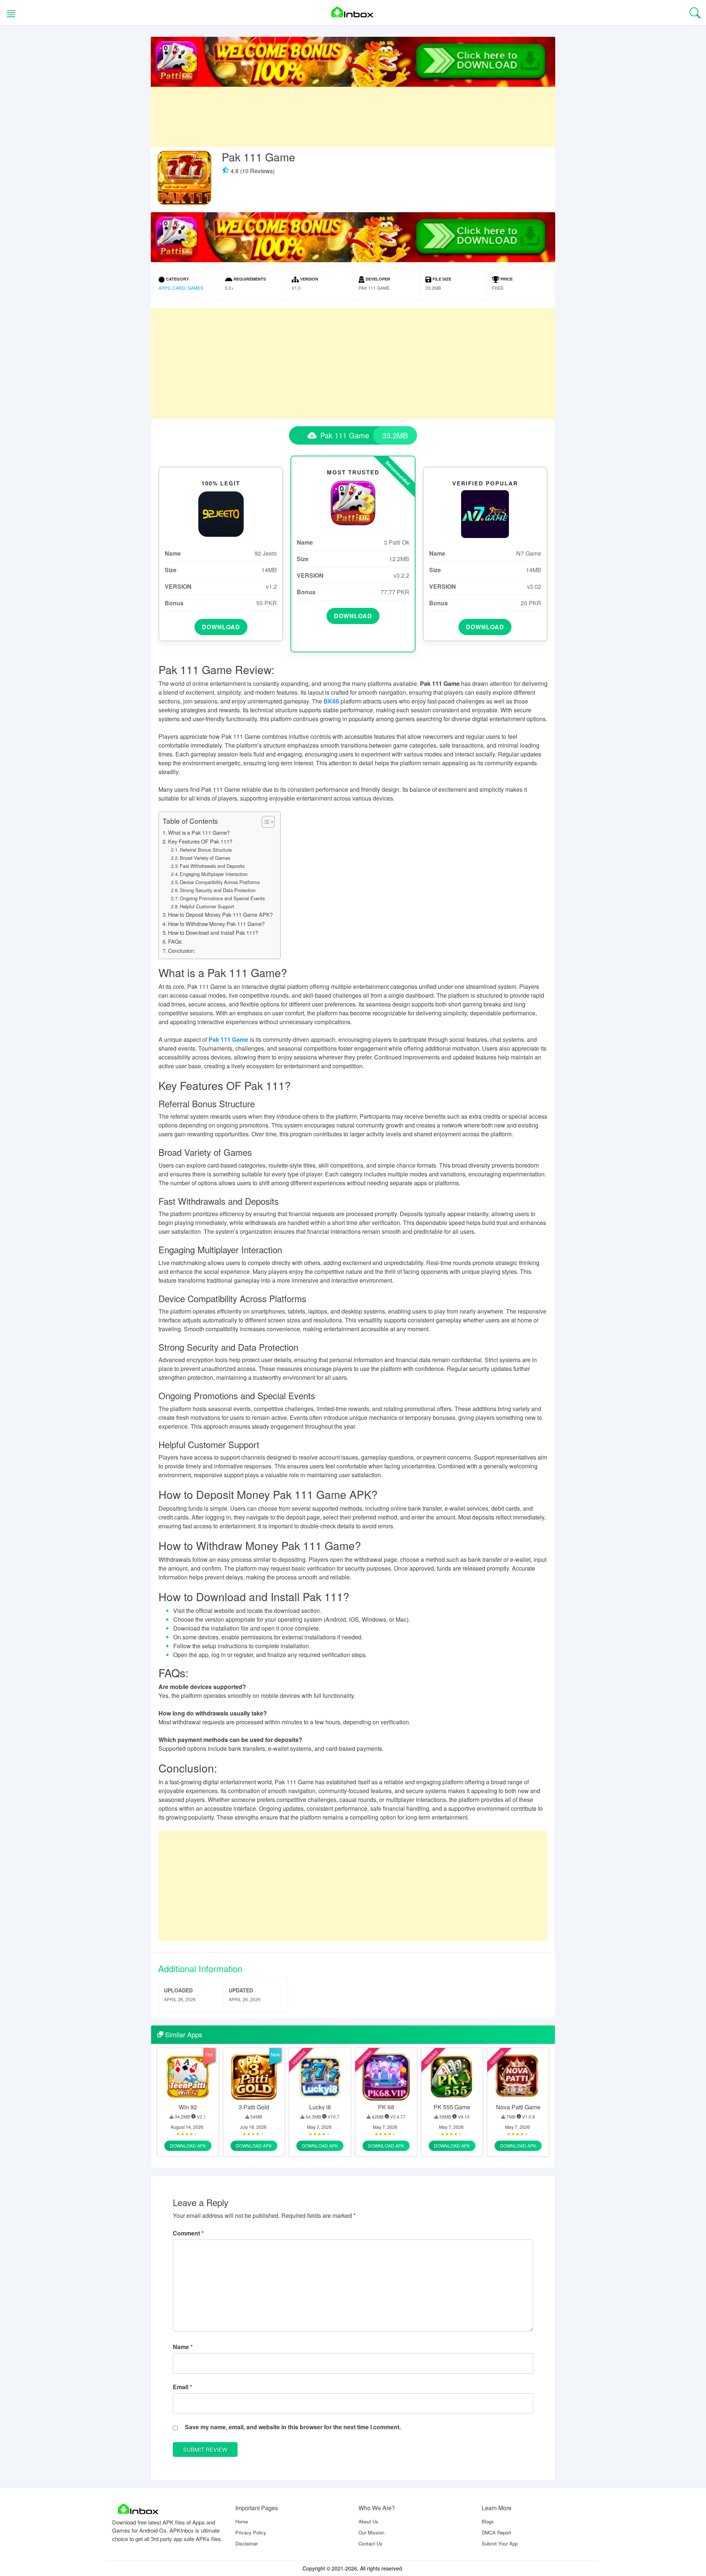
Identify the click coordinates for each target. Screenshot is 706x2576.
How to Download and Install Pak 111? (213, 932)
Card (179, 288)
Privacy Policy (251, 2532)
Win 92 (188, 2107)
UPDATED (241, 1990)
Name (183, 2347)
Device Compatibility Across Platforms (220, 882)
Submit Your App (500, 2543)
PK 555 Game (452, 2107)
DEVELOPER (377, 279)
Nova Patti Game (518, 2107)
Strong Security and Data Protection (218, 890)
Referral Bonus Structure (206, 850)
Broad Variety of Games (205, 858)
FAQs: (175, 941)
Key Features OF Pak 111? (200, 841)
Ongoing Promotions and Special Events (222, 898)
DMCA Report (496, 2532)
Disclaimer (247, 2543)
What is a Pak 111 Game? (199, 832)
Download (221, 627)
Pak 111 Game (228, 1039)
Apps (164, 288)
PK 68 (386, 2107)
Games (195, 288)
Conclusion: (182, 950)
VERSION (309, 279)
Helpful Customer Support (207, 906)
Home (242, 2521)
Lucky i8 (320, 2107)
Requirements (249, 279)
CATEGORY (177, 279)
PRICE (506, 279)
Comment (188, 2233)
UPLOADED (178, 1990)
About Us (368, 2521)
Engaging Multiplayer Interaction (214, 874)
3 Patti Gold (254, 2107)
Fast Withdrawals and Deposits (212, 866)
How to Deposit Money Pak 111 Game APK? (220, 914)
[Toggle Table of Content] (265, 822)
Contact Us (370, 2543)
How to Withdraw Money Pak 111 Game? (216, 924)
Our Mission (371, 2532)
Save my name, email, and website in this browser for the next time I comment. (293, 2427)
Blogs (488, 2521)
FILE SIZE (441, 279)
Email (182, 2387)
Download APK (188, 2146)
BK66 (331, 701)
